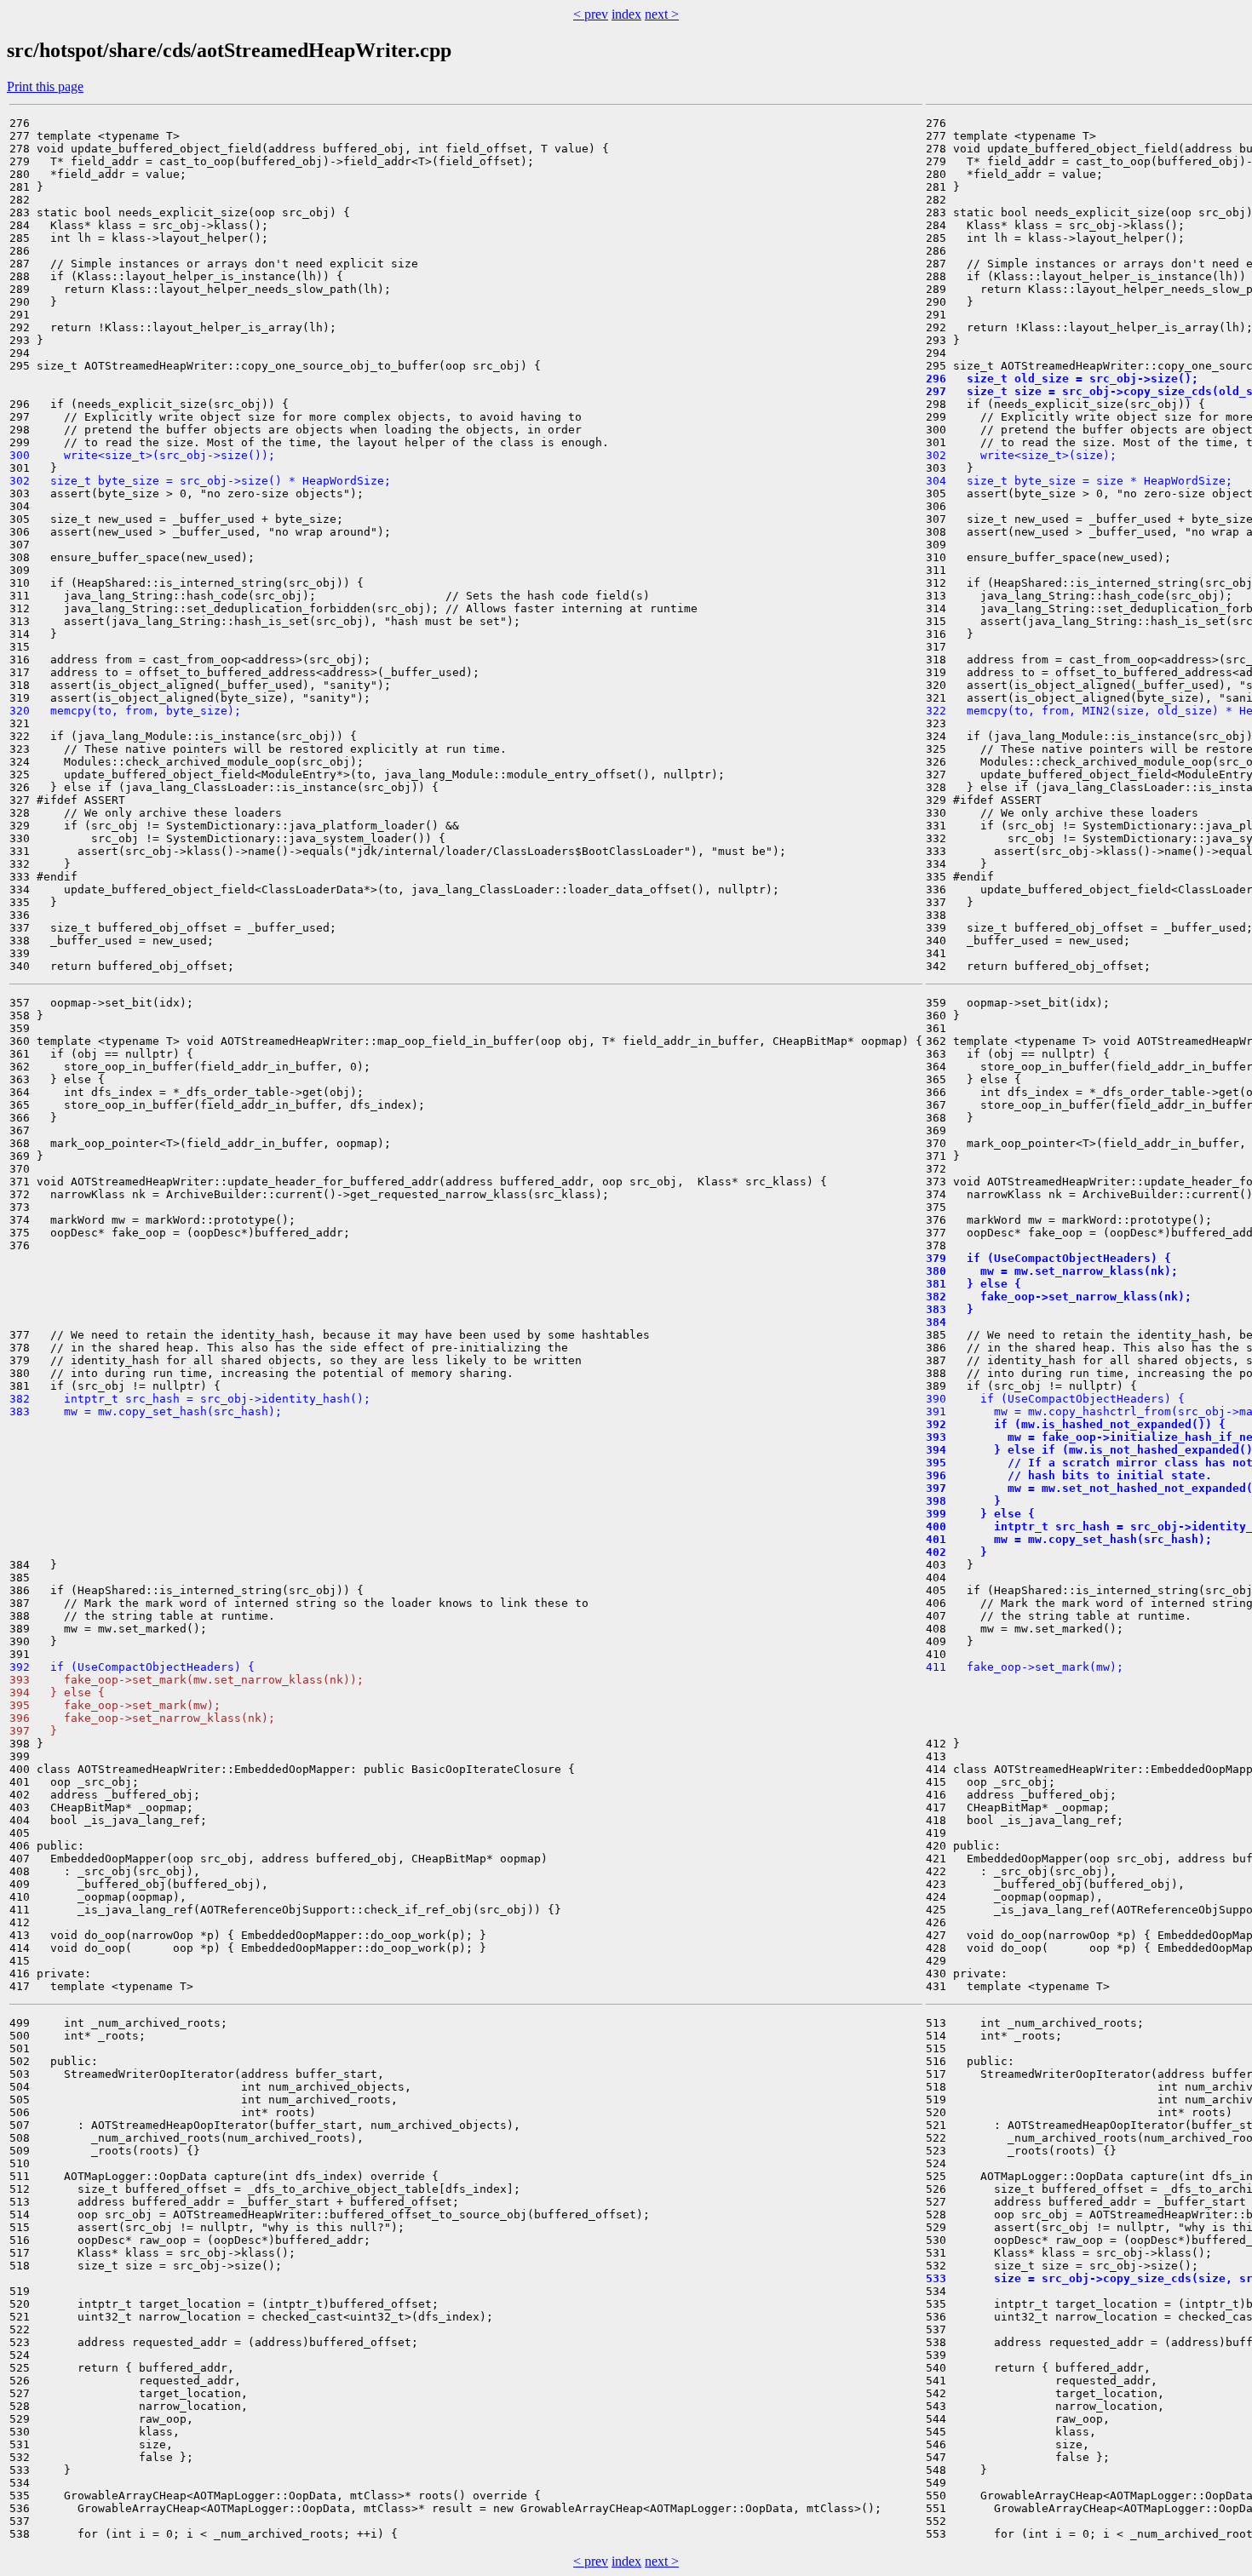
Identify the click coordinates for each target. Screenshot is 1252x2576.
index (626, 14)
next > (662, 14)
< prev (591, 14)
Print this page (45, 86)
